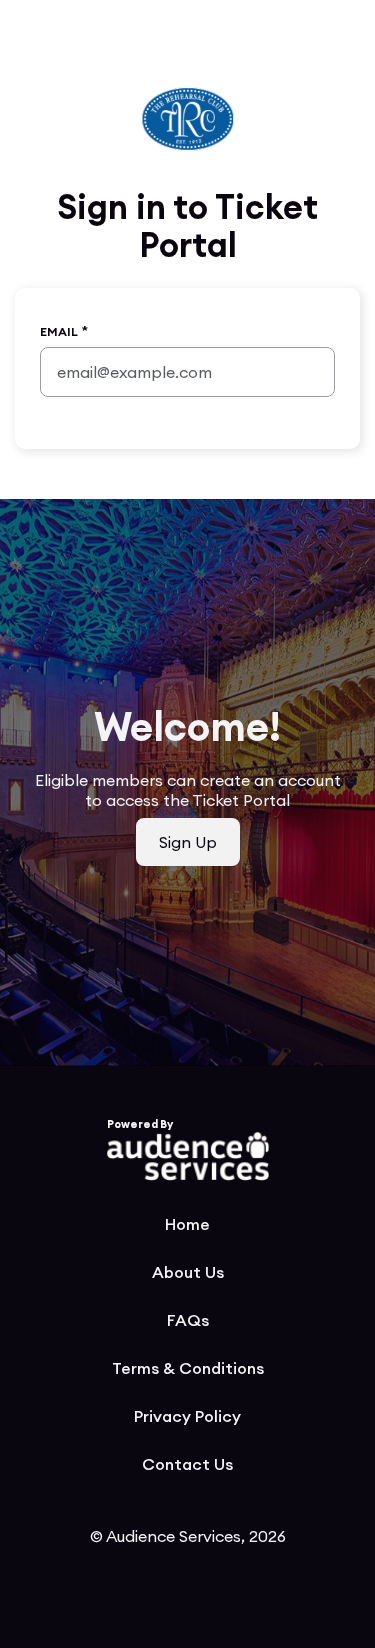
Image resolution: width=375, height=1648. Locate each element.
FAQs (188, 1320)
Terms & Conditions (188, 1368)
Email (59, 331)
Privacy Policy (187, 1416)
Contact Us (187, 1464)
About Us (188, 1272)
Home (187, 1224)
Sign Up (188, 842)
